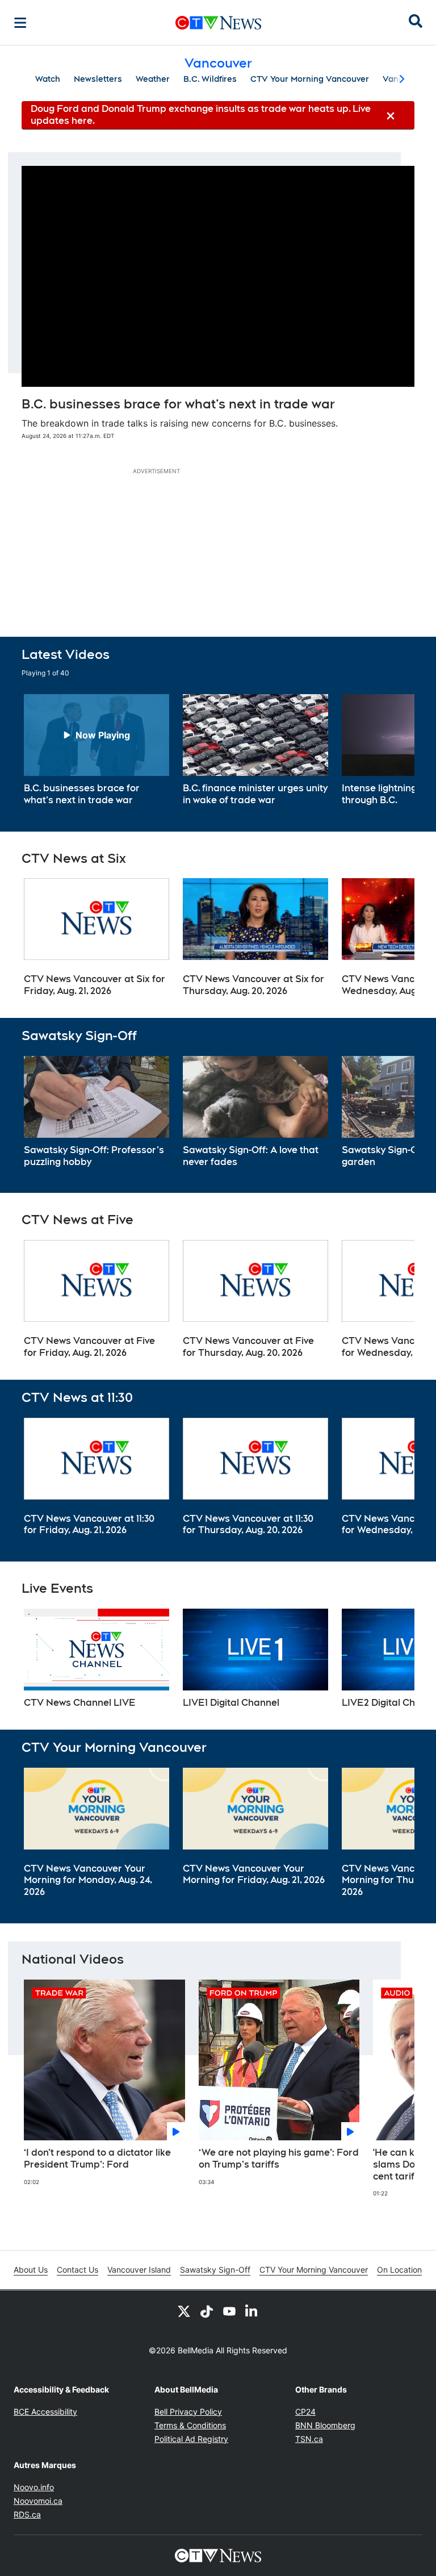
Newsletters (98, 79)
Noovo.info (34, 2487)
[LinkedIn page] (252, 2311)
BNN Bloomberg (325, 2425)
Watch (48, 79)
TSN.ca (309, 2439)
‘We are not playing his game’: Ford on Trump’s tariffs (279, 2159)
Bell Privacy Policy (188, 2412)
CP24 (305, 2412)
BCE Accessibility (45, 2412)
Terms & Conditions (190, 2425)
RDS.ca (27, 2514)
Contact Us (77, 2270)
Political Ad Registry (191, 2439)
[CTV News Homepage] (218, 23)
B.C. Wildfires (210, 79)
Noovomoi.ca (38, 2501)
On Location (399, 2270)
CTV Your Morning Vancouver (310, 79)
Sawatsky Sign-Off (215, 2270)
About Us (31, 2270)
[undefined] (97, 750)
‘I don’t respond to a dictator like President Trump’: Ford (97, 2159)
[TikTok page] (207, 2311)
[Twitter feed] (184, 2311)
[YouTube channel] (229, 2311)
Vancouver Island (139, 2270)
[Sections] (20, 23)
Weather (153, 79)
